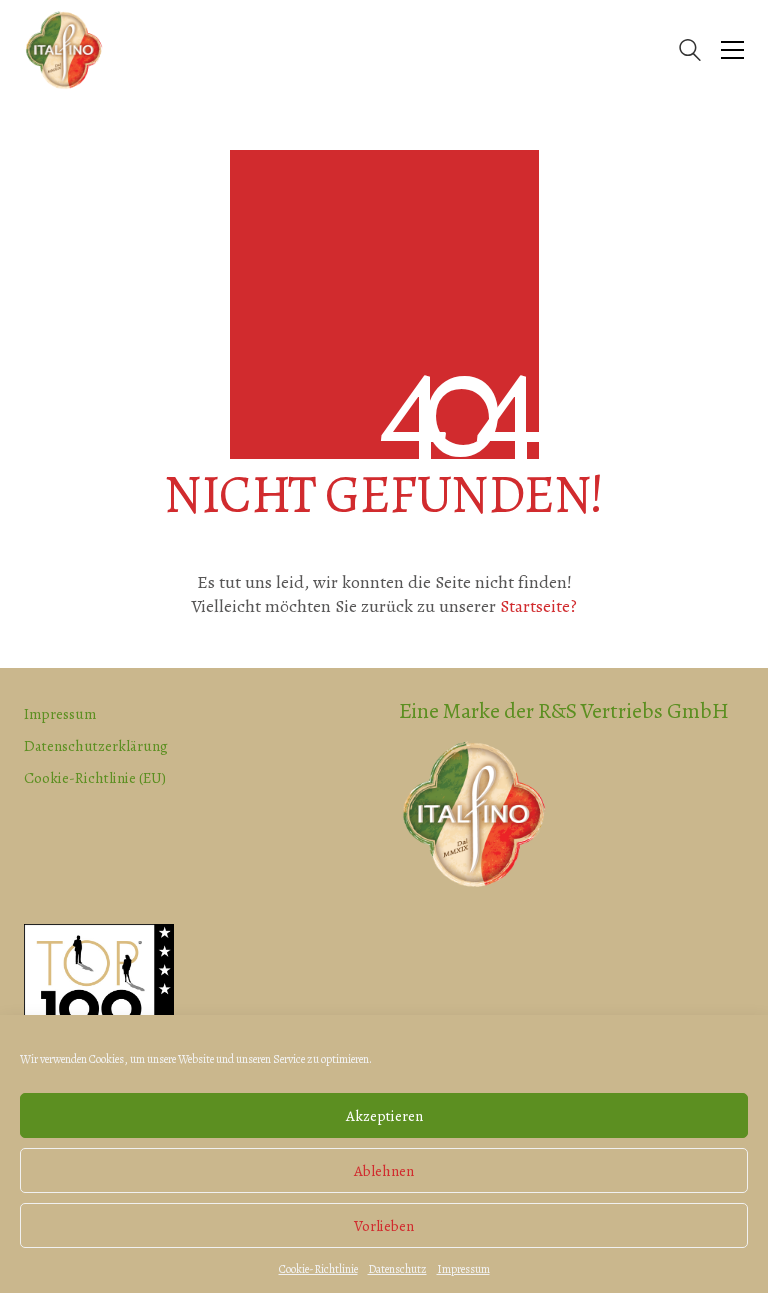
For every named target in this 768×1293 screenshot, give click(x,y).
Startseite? (538, 606)
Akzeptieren (384, 1116)
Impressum (463, 1269)
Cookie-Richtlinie (318, 1269)
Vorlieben (384, 1226)
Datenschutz (397, 1269)
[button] (732, 50)
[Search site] (690, 52)
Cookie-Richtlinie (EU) (95, 778)
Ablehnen (384, 1171)
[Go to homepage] (64, 50)
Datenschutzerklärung (96, 746)
